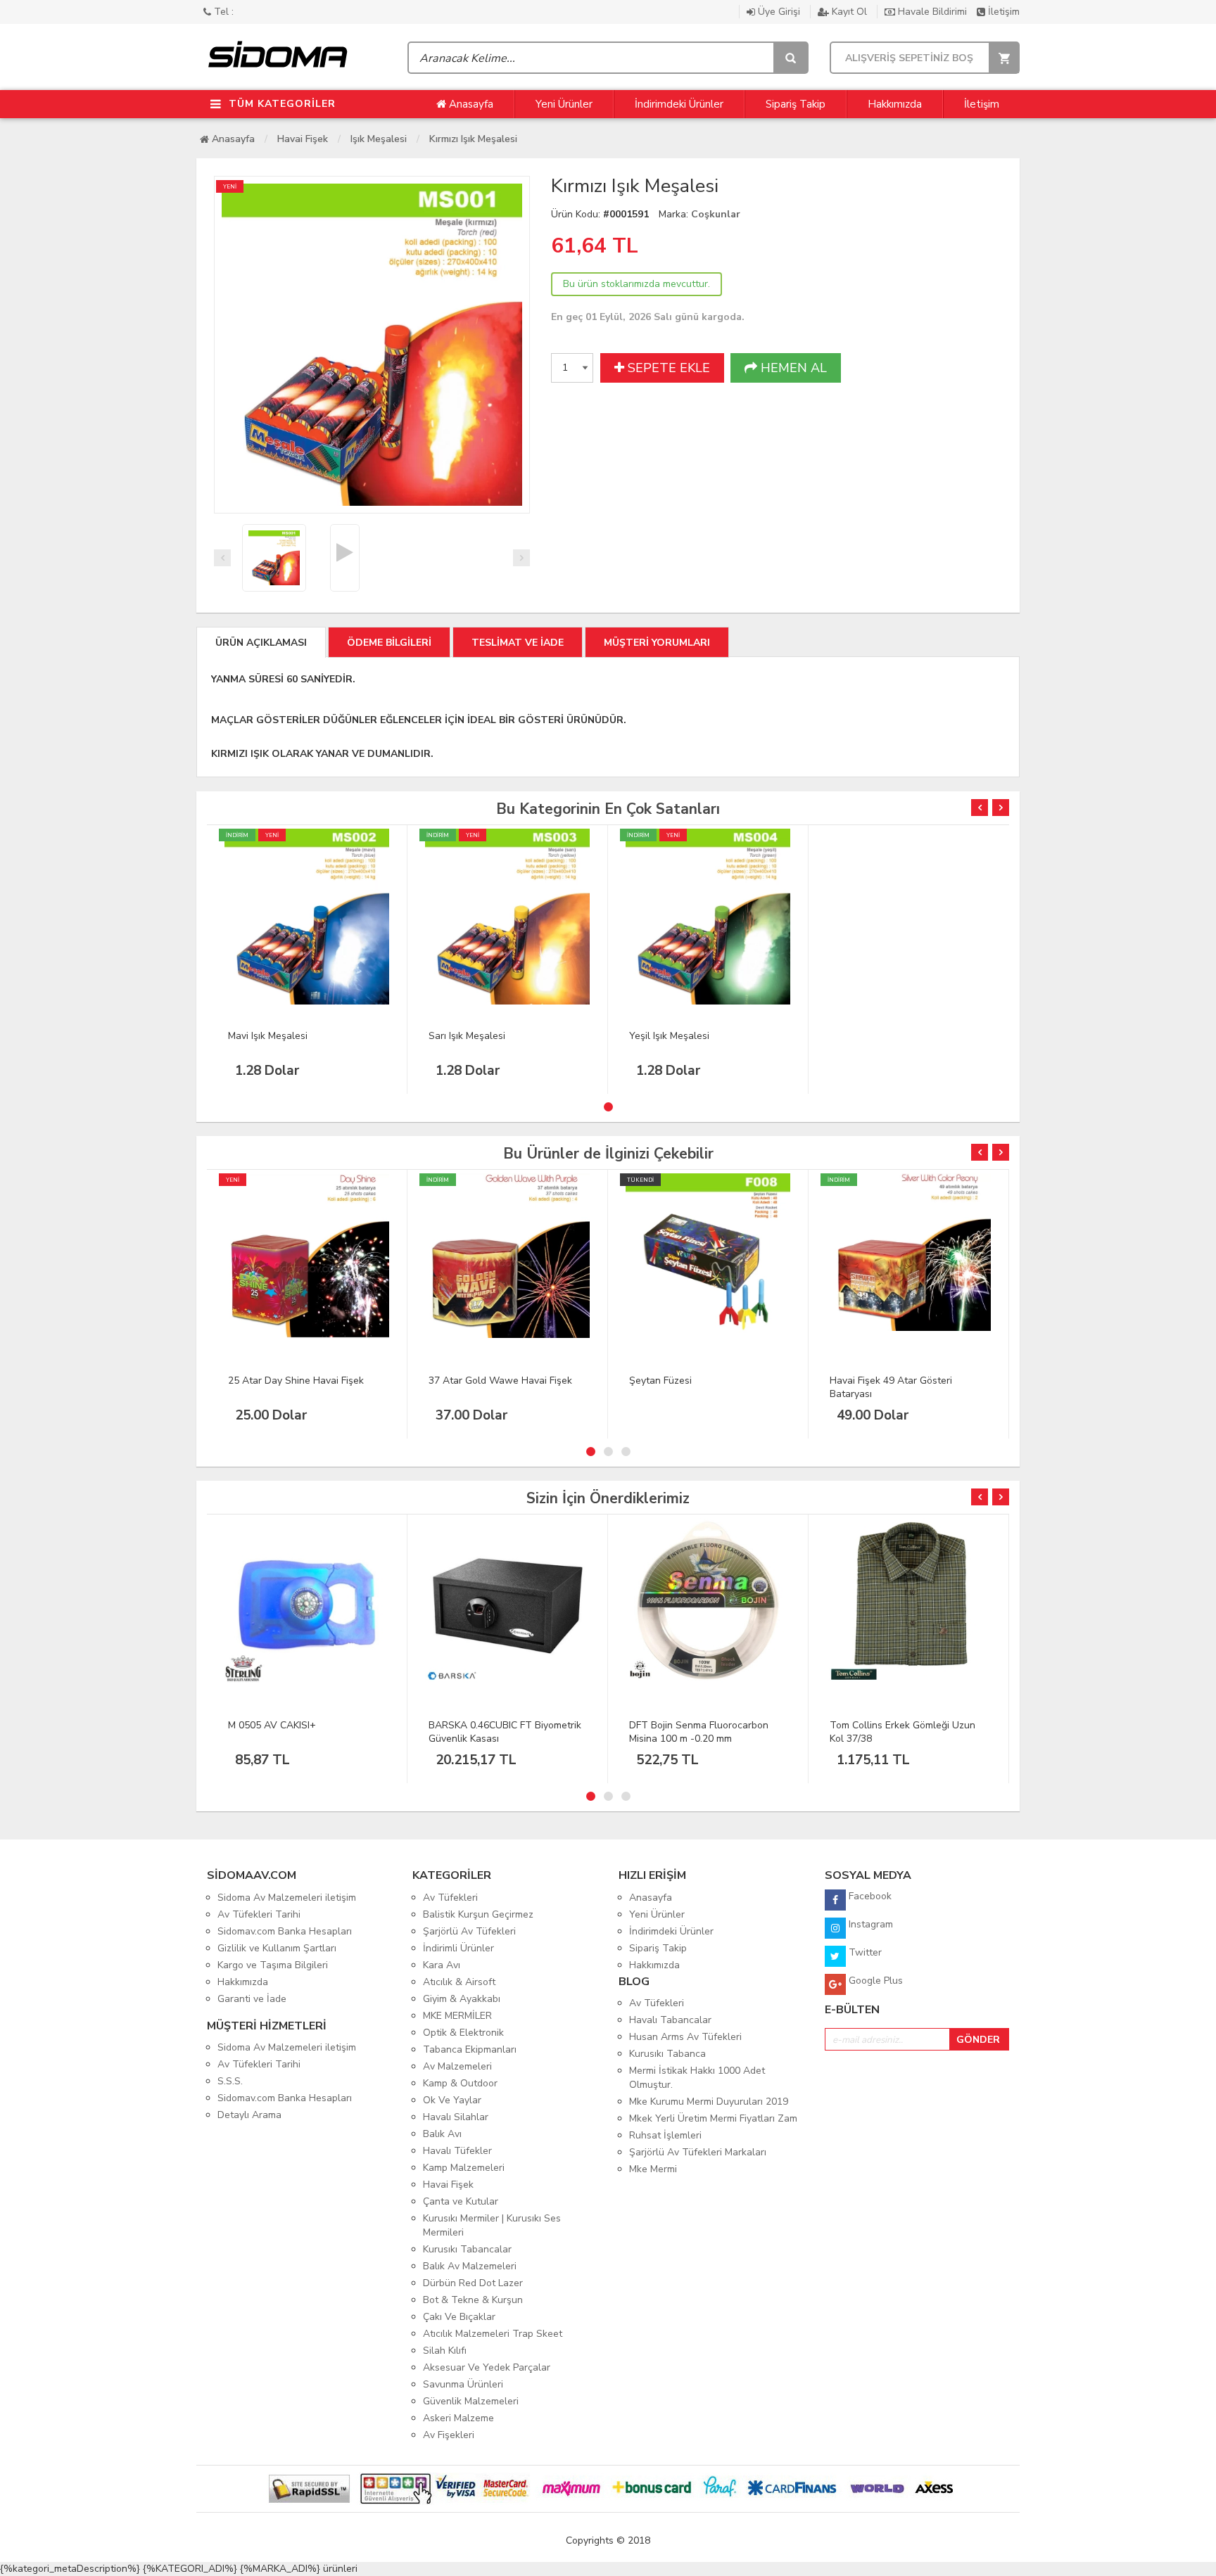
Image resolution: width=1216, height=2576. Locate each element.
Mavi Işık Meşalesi (268, 1036)
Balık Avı (442, 2134)
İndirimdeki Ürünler (679, 104)
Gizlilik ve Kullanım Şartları (277, 1948)
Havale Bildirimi (932, 12)
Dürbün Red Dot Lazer (473, 2283)
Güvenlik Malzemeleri (471, 2401)
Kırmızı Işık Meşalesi (473, 139)
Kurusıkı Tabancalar (467, 2249)
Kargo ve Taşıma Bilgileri (273, 1965)
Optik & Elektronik (463, 2033)
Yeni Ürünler (564, 104)
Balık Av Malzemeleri (470, 2266)
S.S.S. (230, 2081)
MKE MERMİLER (457, 2016)
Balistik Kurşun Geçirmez (478, 1914)
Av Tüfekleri (450, 1898)
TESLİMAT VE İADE (518, 643)
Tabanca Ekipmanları (470, 2049)
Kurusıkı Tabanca (667, 2054)
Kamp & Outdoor (460, 2083)
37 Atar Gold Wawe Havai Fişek (500, 1381)
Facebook (869, 1896)
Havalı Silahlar (456, 2117)
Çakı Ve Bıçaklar (459, 2317)
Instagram (869, 1924)
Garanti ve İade (252, 1999)
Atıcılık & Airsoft (459, 1982)
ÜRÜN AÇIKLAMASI (261, 643)
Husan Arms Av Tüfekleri (685, 2037)
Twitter (864, 1952)
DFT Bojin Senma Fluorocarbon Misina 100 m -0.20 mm (699, 1732)
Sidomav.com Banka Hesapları (285, 1931)
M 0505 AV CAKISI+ (272, 1725)
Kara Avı (442, 1965)
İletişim (1002, 12)
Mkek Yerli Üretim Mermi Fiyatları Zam (713, 2118)
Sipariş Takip (796, 104)
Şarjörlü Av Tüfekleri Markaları (698, 2152)
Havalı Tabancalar (670, 2020)
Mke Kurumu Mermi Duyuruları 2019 (709, 2102)
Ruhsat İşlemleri (665, 2135)
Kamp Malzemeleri (464, 2168)
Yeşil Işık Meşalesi (669, 1036)
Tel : (222, 12)
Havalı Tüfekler (457, 2151)
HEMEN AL (792, 368)
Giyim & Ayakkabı (462, 1999)
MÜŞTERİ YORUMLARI (657, 643)
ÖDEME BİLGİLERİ (389, 643)
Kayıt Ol (849, 12)
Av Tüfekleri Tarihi (259, 1914)
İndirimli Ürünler (458, 1948)
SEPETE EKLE (667, 368)
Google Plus (874, 1981)
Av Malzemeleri (457, 2066)
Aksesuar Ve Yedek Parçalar (487, 2367)
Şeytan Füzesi (660, 1381)
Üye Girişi (779, 12)
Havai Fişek (303, 139)
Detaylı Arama (249, 2115)
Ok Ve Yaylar (452, 2100)
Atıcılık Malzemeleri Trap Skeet (493, 2334)
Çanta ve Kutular (461, 2201)
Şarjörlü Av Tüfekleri (469, 1931)
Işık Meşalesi (379, 139)
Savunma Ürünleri (463, 2384)
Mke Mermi (653, 2169)
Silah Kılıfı (445, 2351)
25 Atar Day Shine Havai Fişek (296, 1381)
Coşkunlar (716, 214)
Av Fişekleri (449, 2435)
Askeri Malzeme (458, 2418)
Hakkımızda (895, 104)
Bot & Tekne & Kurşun (473, 2300)
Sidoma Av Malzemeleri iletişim (287, 1898)
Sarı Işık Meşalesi (467, 1036)
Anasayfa (470, 104)
